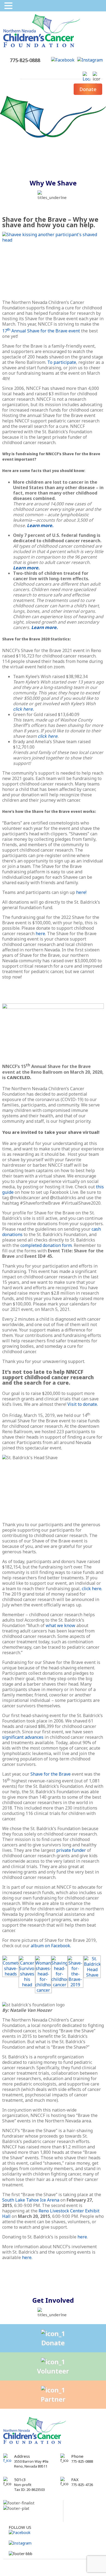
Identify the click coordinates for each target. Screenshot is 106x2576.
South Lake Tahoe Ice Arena (31, 2200)
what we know (60, 1625)
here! (81, 892)
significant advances (23, 1737)
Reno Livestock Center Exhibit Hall (51, 2214)
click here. (23, 709)
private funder (71, 1850)
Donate (88, 89)
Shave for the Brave (51, 1774)
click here (47, 736)
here (40, 933)
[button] (9, 6)
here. (27, 2257)
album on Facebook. (51, 1946)
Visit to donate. (83, 1404)
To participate (62, 362)
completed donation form (46, 1245)
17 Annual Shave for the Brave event (41, 331)
